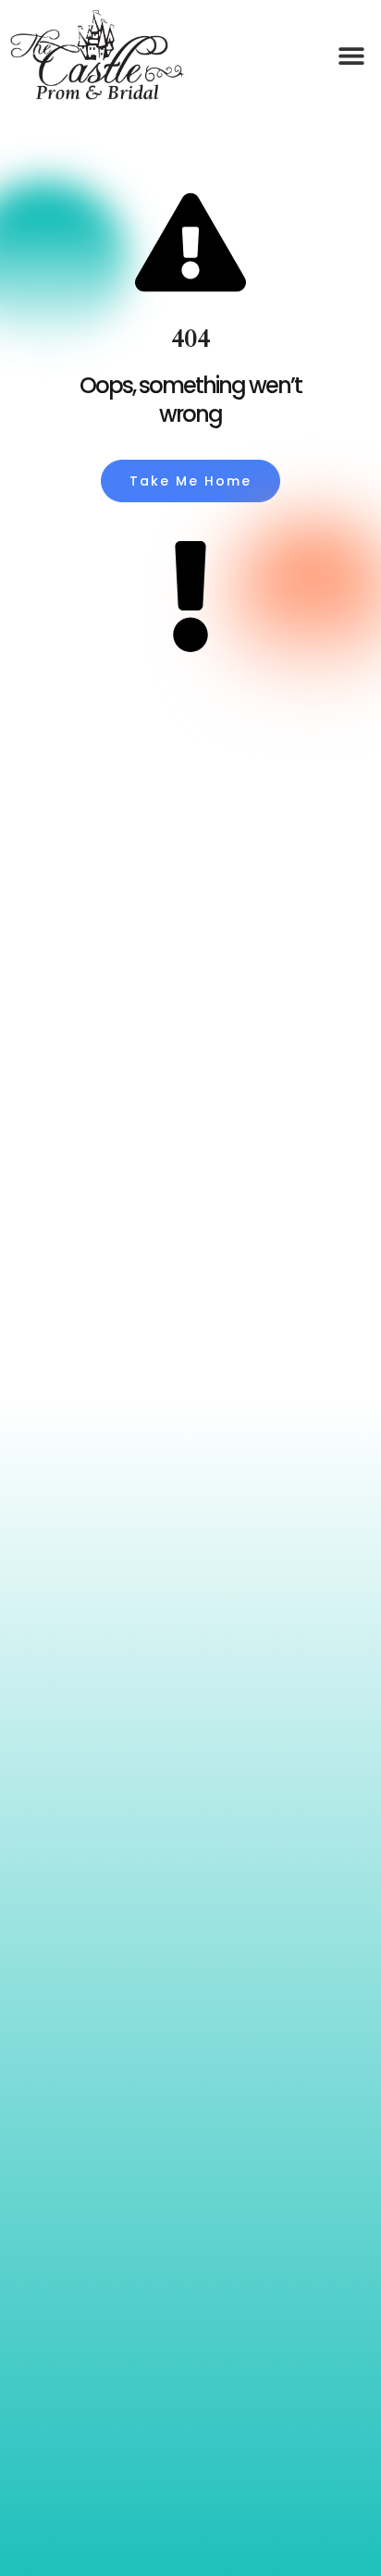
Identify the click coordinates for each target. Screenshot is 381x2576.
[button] (351, 56)
